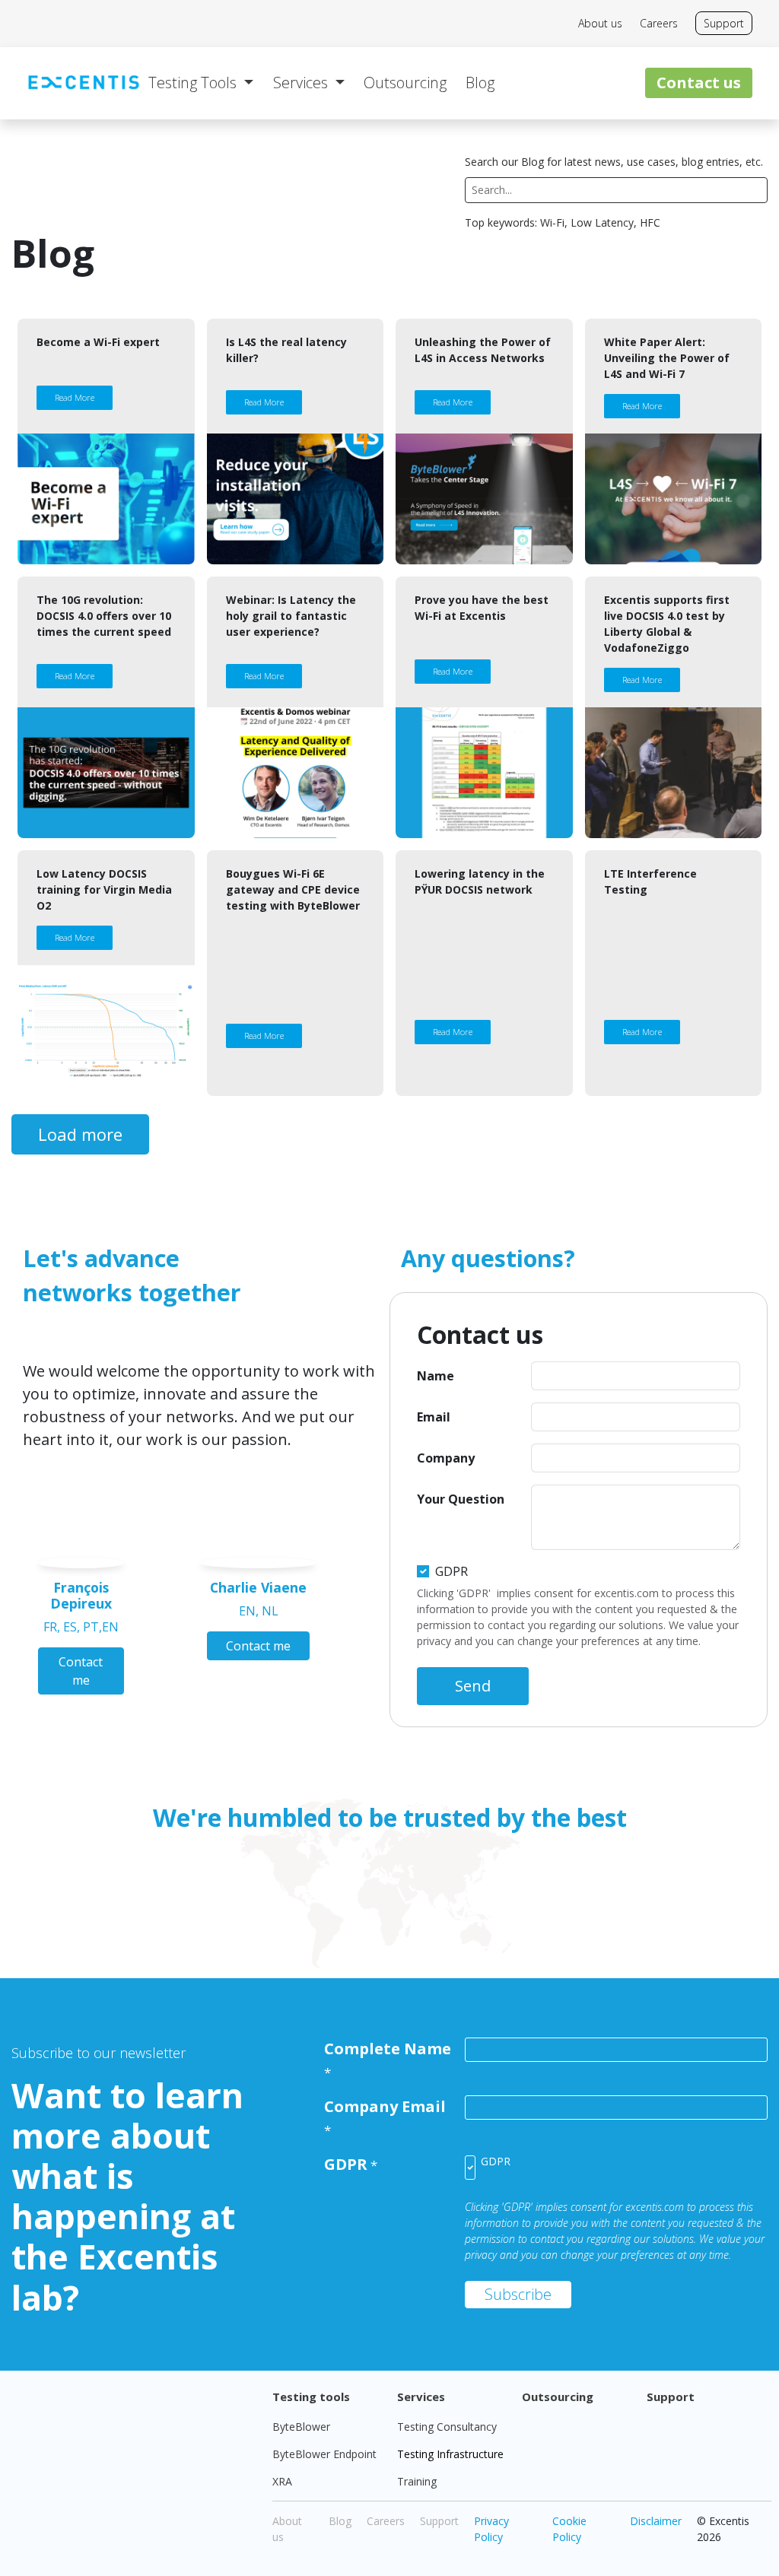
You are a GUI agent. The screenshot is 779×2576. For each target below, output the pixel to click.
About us (600, 23)
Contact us (699, 83)
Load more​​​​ (80, 1134)
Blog (340, 2521)
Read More (75, 397)
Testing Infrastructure (450, 2454)
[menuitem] (201, 83)
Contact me (81, 1671)
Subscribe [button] (518, 2294)
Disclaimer (656, 2521)
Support (724, 23)
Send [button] (473, 1686)
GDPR (452, 1571)
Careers (659, 23)
